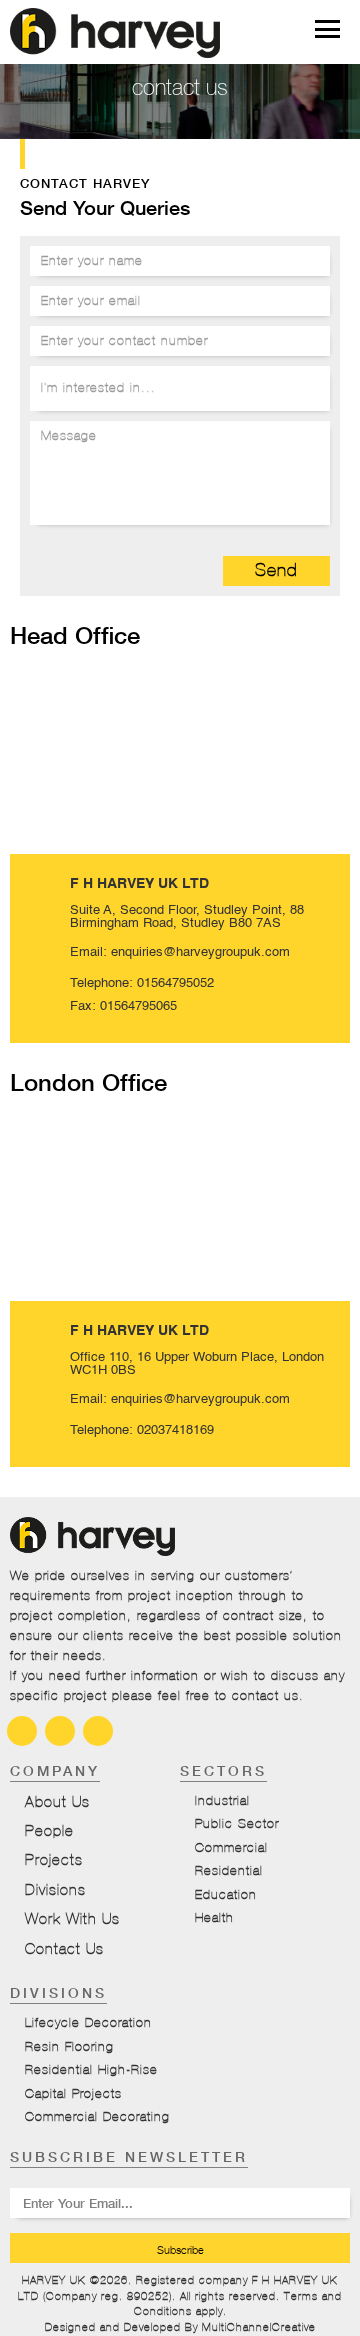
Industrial (222, 1801)
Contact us (64, 1949)
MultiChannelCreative (259, 2327)
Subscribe (180, 2249)
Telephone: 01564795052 (142, 983)
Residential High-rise (91, 2070)
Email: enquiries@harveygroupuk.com (180, 952)
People (49, 1831)
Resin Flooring (69, 2047)
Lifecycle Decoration (88, 2023)
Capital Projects (73, 2094)
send (276, 570)
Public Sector (237, 1824)
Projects (54, 1860)
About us (57, 1802)
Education (226, 1895)
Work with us (72, 1919)
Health (214, 1918)
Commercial (231, 1848)
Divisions (55, 1890)
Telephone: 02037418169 (142, 1430)
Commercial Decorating (97, 2117)
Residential (229, 1871)
